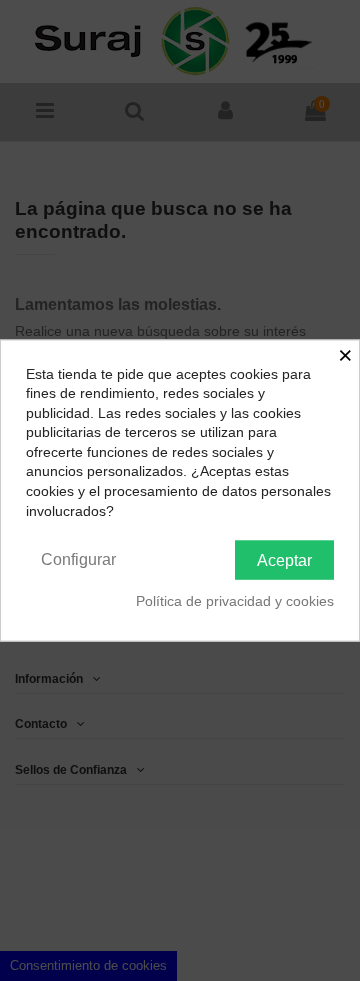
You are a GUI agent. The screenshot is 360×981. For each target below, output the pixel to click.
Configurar (78, 559)
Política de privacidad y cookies (235, 600)
